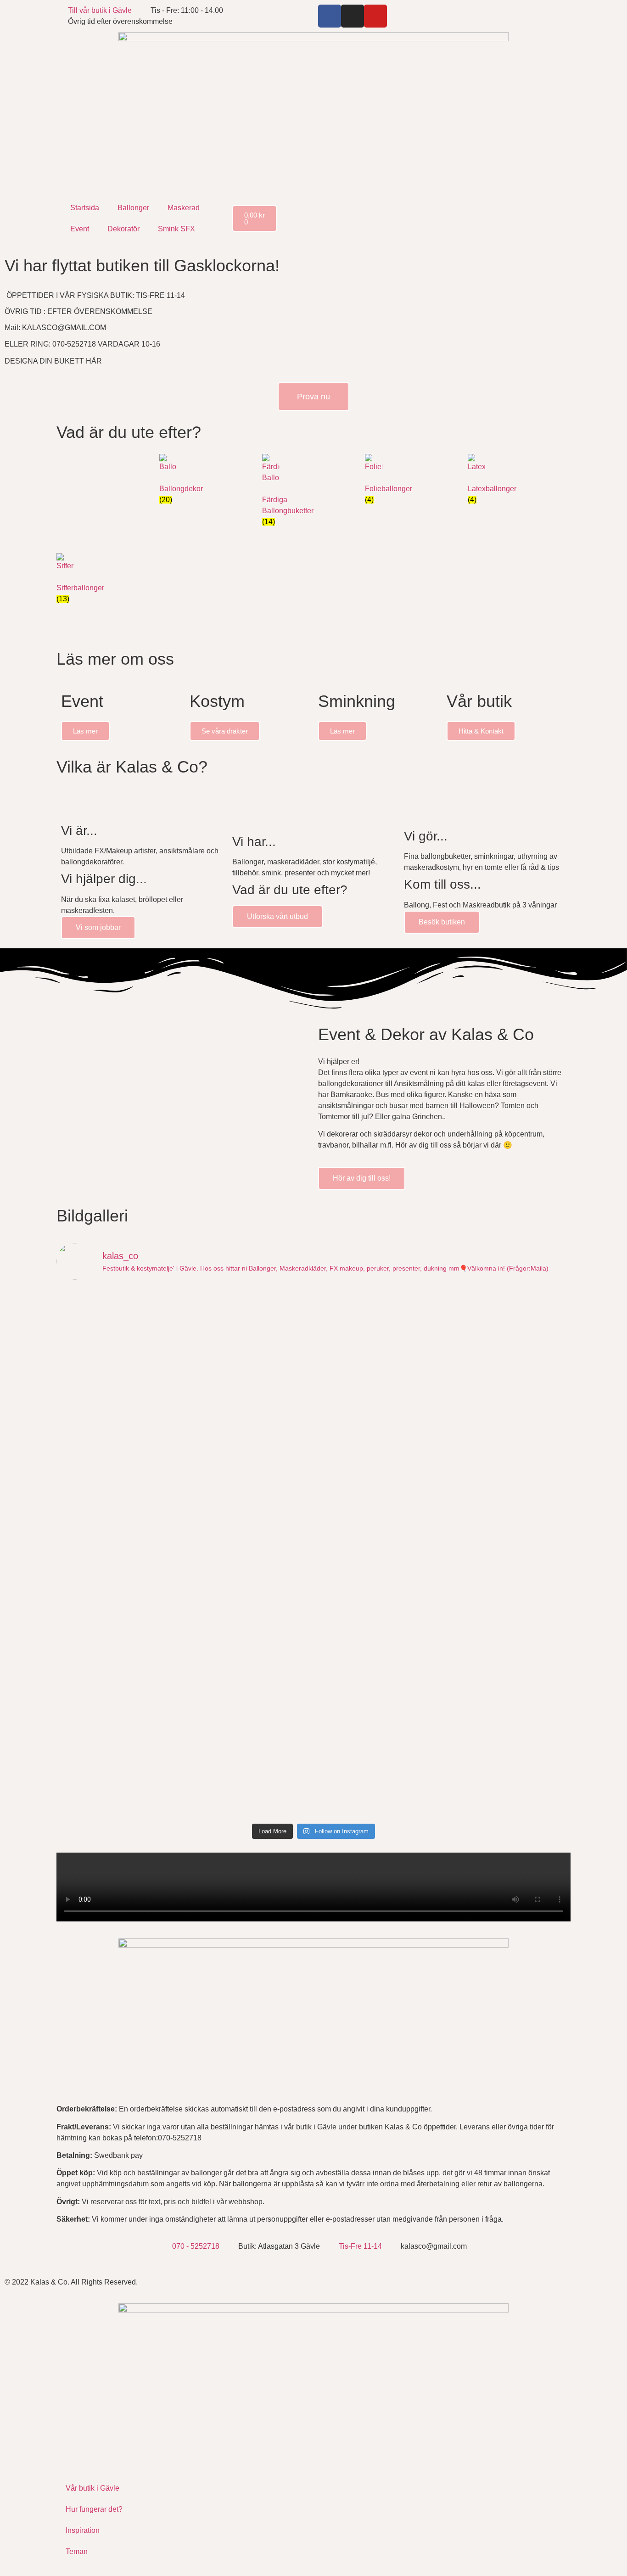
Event (80, 229)
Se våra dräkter (225, 731)
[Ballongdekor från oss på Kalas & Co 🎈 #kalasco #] (119, 1722)
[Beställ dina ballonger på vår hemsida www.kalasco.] (508, 1744)
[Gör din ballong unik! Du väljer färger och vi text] (378, 1646)
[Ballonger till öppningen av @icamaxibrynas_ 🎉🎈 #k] (249, 1728)
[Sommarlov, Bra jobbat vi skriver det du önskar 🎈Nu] (249, 1450)
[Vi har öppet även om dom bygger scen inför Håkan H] (249, 1340)
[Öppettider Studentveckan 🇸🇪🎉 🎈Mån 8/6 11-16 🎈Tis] (378, 1444)
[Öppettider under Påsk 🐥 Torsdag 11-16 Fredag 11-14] (508, 1624)
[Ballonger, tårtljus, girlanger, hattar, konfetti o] (378, 1761)
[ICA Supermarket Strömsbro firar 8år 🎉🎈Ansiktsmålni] (249, 1618)
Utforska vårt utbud (277, 916)
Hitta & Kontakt (481, 731)
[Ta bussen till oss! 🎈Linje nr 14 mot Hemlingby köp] (119, 1422)
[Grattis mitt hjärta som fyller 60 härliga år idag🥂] (508, 1537)
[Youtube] (375, 16)
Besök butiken (442, 922)
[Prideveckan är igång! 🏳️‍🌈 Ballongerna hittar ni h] (119, 1329)
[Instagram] (353, 16)
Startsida (85, 208)
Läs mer (85, 731)
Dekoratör (123, 229)
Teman (77, 2551)
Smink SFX (176, 229)
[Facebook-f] (330, 16)
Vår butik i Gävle (92, 2488)
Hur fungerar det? (94, 2509)
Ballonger (133, 208)
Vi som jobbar (98, 927)
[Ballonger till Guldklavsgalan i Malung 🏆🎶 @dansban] (378, 1318)
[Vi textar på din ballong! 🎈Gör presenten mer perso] (249, 1548)
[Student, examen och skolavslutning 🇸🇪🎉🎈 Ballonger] (119, 1537)
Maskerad (184, 208)
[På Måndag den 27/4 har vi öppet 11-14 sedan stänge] (119, 1613)
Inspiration (83, 2530)
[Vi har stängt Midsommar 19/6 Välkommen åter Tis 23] (508, 1307)
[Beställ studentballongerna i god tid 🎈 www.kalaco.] (378, 1542)
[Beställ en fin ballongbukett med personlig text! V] (508, 1450)
